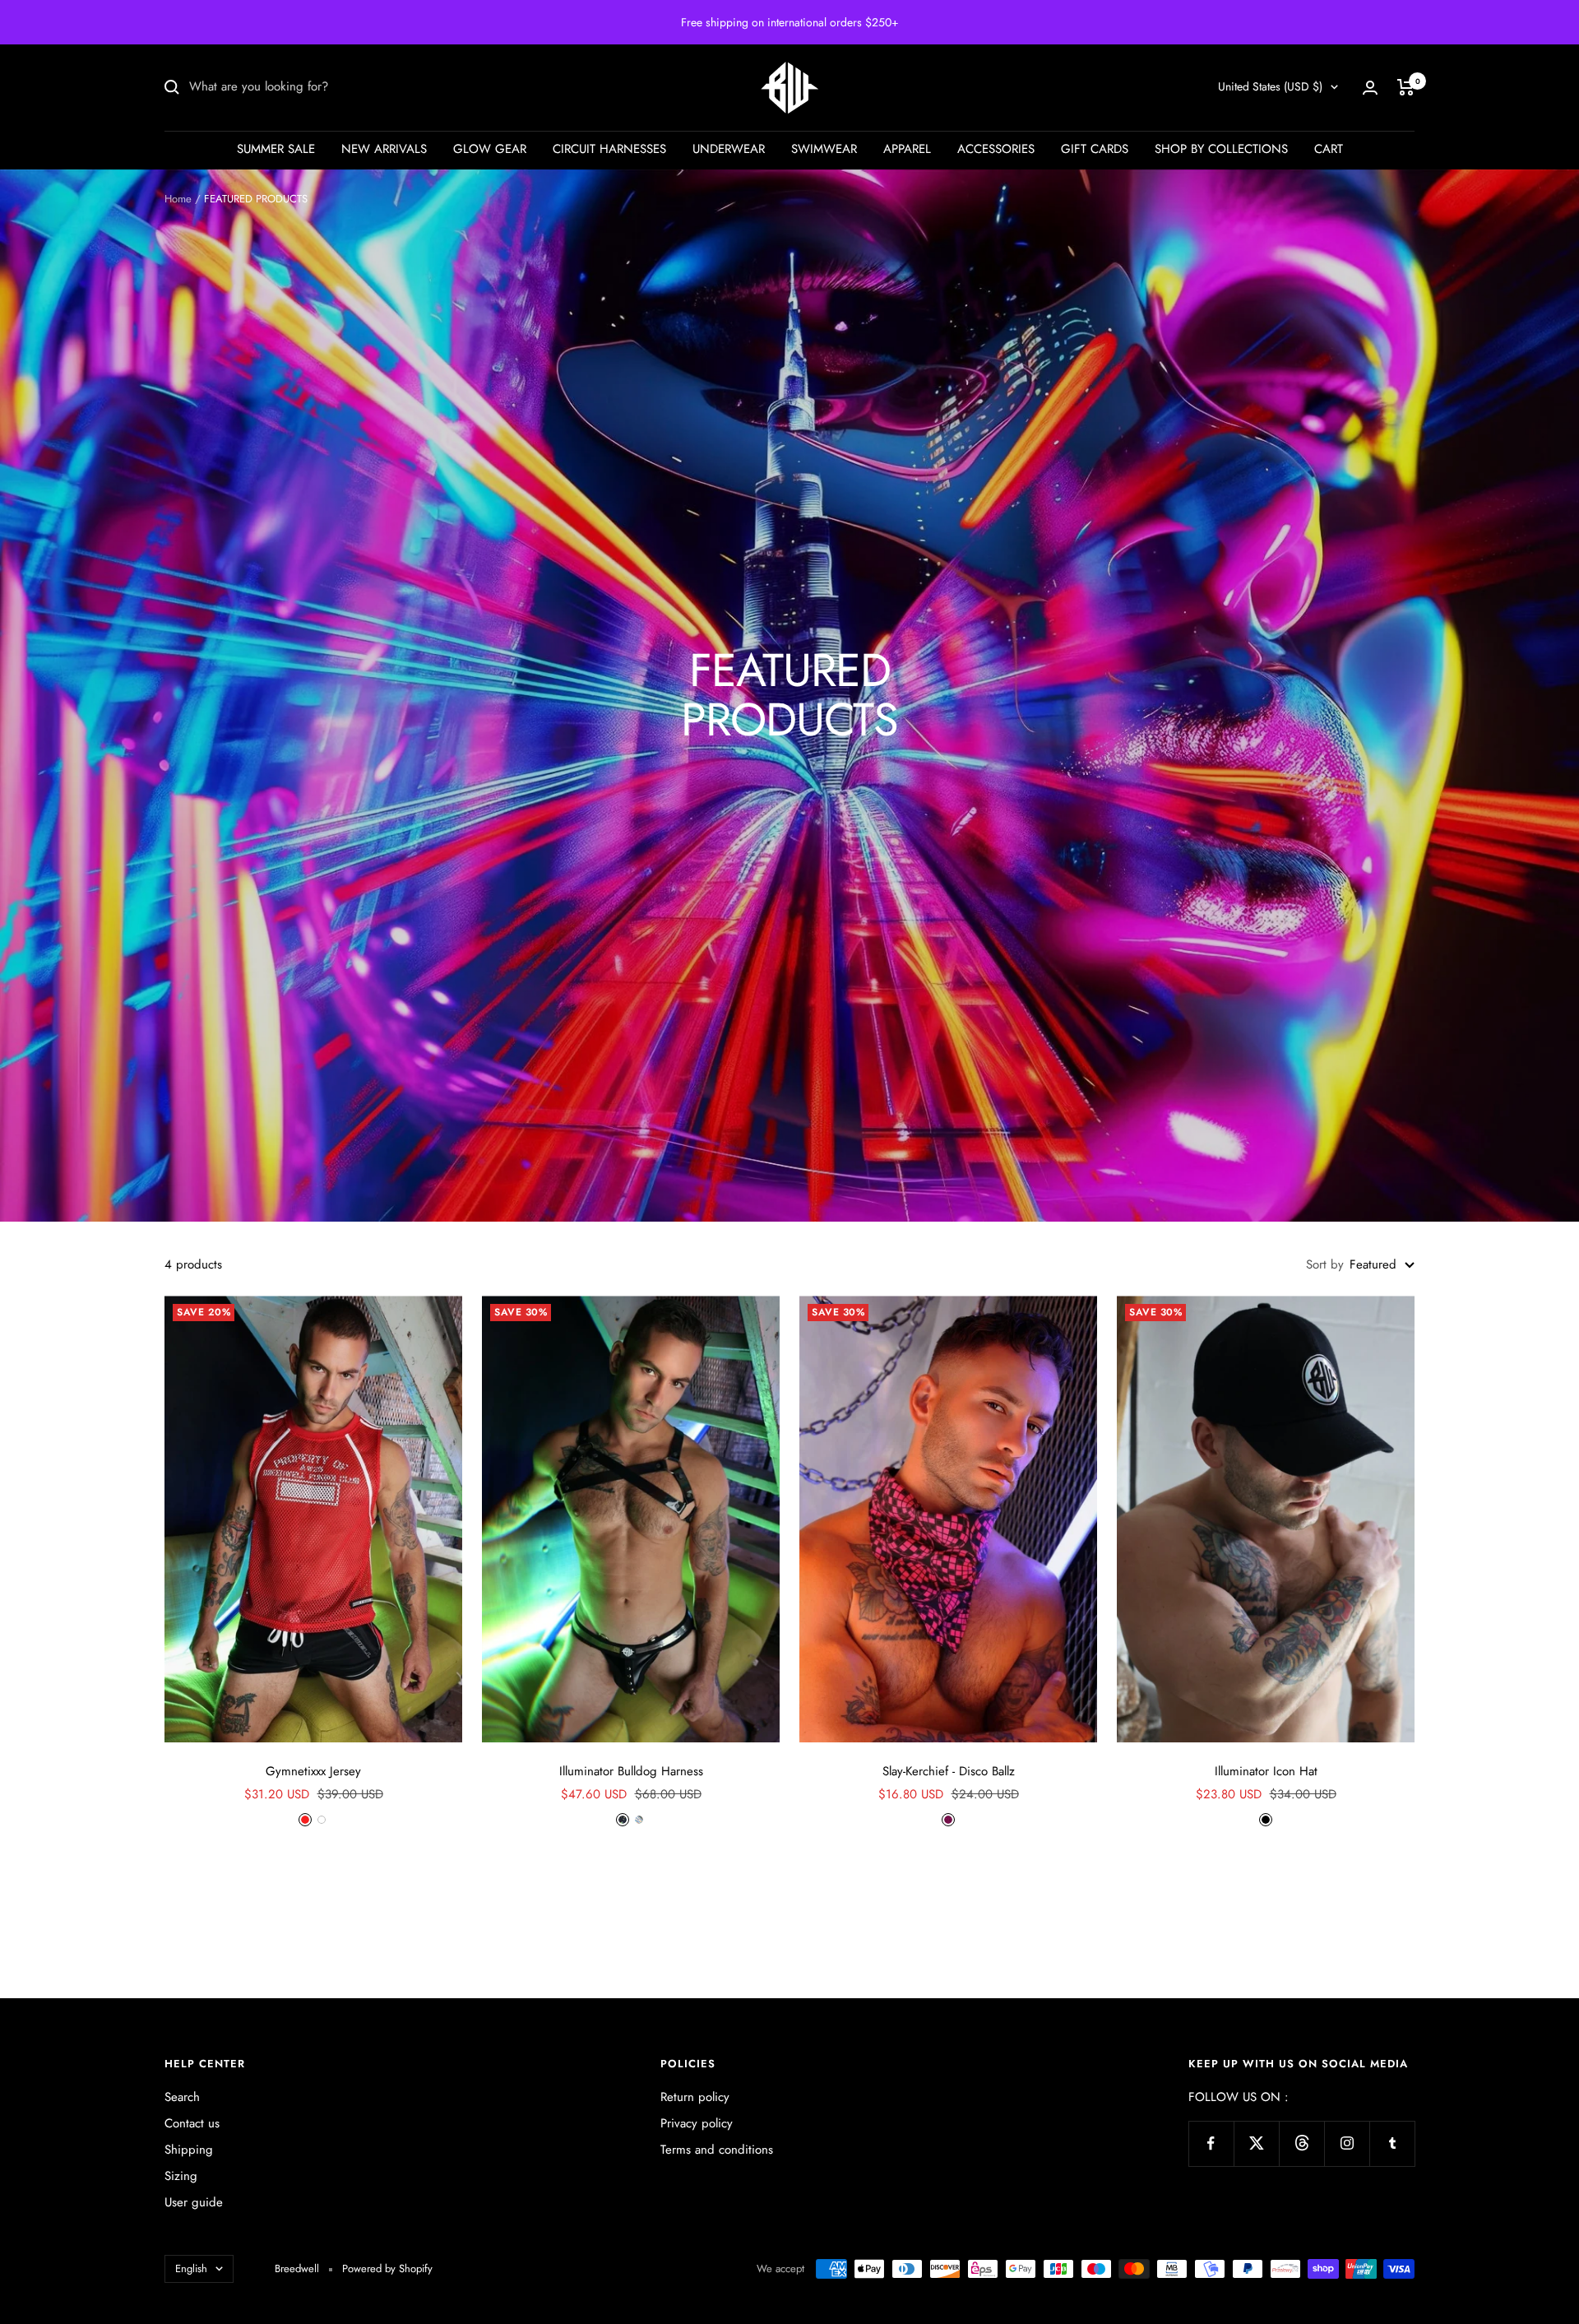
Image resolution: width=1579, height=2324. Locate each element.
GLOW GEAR (490, 149)
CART (1329, 149)
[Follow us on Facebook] (1211, 2143)
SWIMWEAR (824, 149)
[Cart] (1406, 87)
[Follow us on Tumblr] (1392, 2143)
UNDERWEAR (729, 149)
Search (182, 2097)
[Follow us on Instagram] (1347, 2143)
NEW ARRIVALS (384, 149)
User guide (194, 2202)
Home (178, 199)
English (191, 2268)
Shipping (189, 2150)
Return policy (695, 2097)
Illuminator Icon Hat (1266, 1771)
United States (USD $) (1270, 86)
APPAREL (907, 149)
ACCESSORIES (996, 149)
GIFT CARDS (1095, 149)
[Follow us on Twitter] (1256, 2143)
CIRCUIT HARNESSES (609, 149)
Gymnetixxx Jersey (313, 1771)
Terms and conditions (717, 2150)
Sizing (181, 2176)
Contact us (192, 2123)
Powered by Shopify (387, 2268)
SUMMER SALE (276, 149)
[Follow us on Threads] (1301, 2143)
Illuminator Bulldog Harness (631, 1771)
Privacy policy (697, 2123)
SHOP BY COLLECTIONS (1221, 149)
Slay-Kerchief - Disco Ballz (949, 1771)
